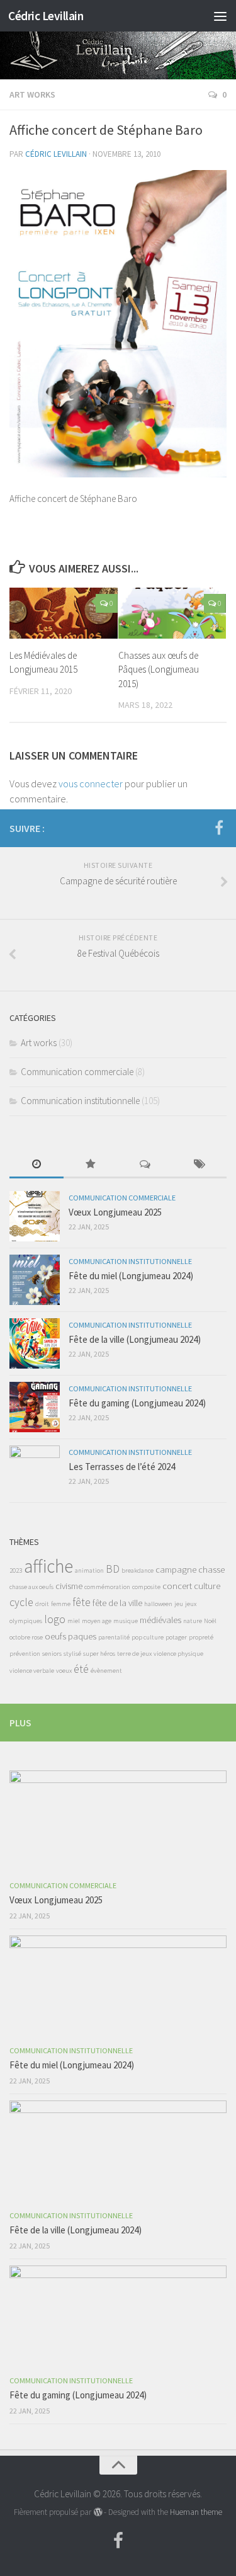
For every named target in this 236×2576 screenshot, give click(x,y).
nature (193, 1621)
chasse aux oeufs (31, 1587)
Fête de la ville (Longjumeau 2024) (135, 1339)
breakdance (138, 1570)
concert (177, 1586)
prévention (25, 1654)
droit (42, 1604)
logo (55, 1619)
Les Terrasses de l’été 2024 (122, 1467)
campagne (176, 1569)
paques (82, 1636)
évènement (106, 1671)
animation (89, 1570)
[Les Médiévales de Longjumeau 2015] (64, 613)
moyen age (97, 1621)
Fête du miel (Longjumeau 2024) (131, 1276)
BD (113, 1569)
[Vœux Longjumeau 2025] (35, 1216)
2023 (16, 1570)
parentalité (114, 1637)
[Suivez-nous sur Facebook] (219, 828)
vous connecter (91, 784)
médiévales (160, 1620)
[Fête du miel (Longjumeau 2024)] (35, 1280)
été (81, 1669)
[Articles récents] (37, 1165)
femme (61, 1604)
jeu (179, 1604)
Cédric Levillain (46, 16)
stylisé (72, 1654)
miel (74, 1621)
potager (176, 1637)
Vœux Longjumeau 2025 (115, 1212)
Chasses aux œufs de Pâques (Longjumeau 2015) (159, 670)
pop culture (148, 1637)
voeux (64, 1671)
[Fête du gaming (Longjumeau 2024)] (35, 1407)
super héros (99, 1654)
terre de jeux (134, 1654)
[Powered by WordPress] (97, 2512)
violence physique (178, 1654)
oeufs (55, 1636)
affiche (48, 1566)
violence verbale (32, 1671)
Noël (210, 1621)
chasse (211, 1569)
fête (81, 1602)
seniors (52, 1654)
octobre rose (26, 1637)
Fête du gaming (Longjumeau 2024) (137, 1403)
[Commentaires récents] (145, 1165)
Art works (32, 94)
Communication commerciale (77, 1072)
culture (207, 1586)
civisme (69, 1586)
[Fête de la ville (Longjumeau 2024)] (35, 1343)
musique (126, 1621)
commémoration (107, 1587)
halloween (158, 1604)
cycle (21, 1602)
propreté (201, 1637)
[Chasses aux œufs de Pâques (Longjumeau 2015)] (172, 613)
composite (146, 1587)
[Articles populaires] (91, 1165)
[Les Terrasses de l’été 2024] (35, 1471)
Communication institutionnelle (80, 1101)
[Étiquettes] (199, 1165)
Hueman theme (196, 2512)
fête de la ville (117, 1603)
